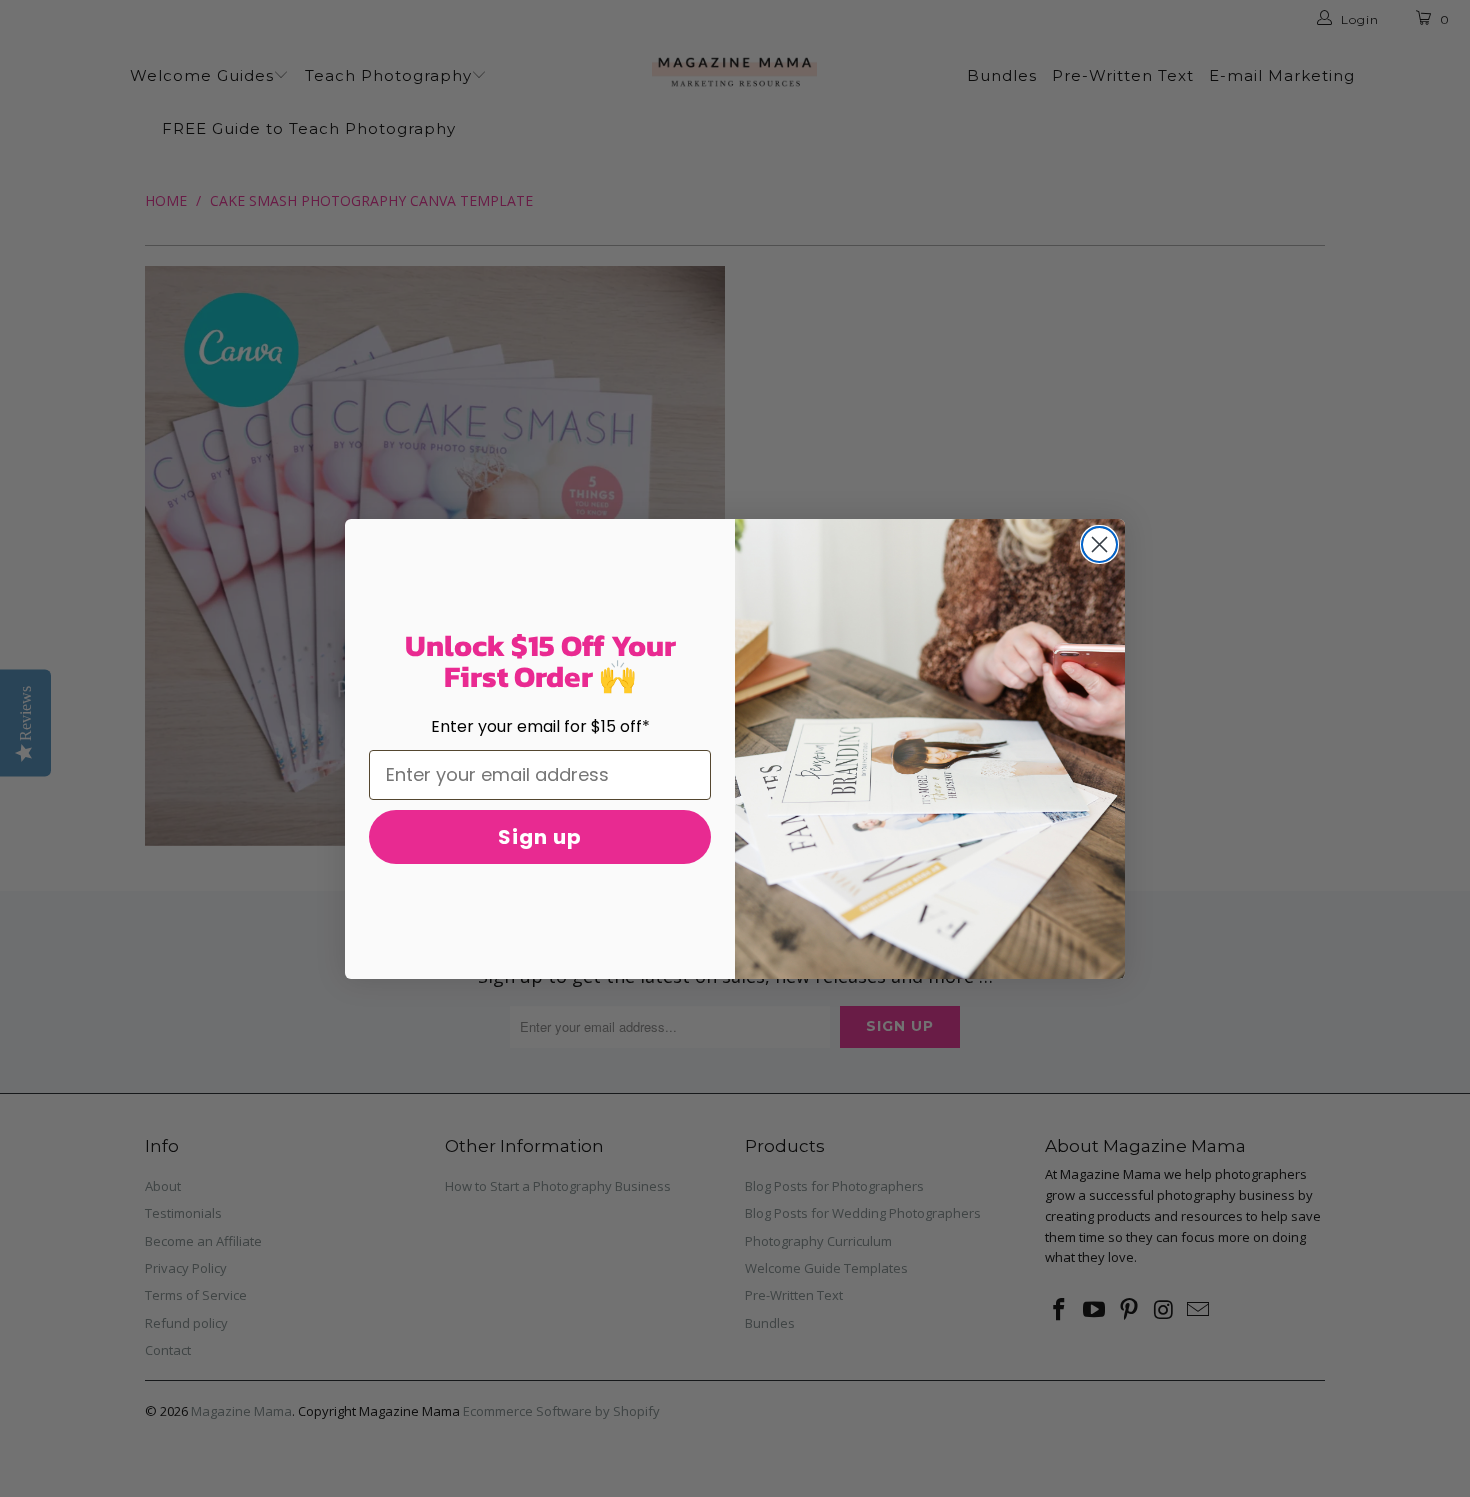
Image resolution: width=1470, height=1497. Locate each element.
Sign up (540, 837)
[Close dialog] (1099, 544)
